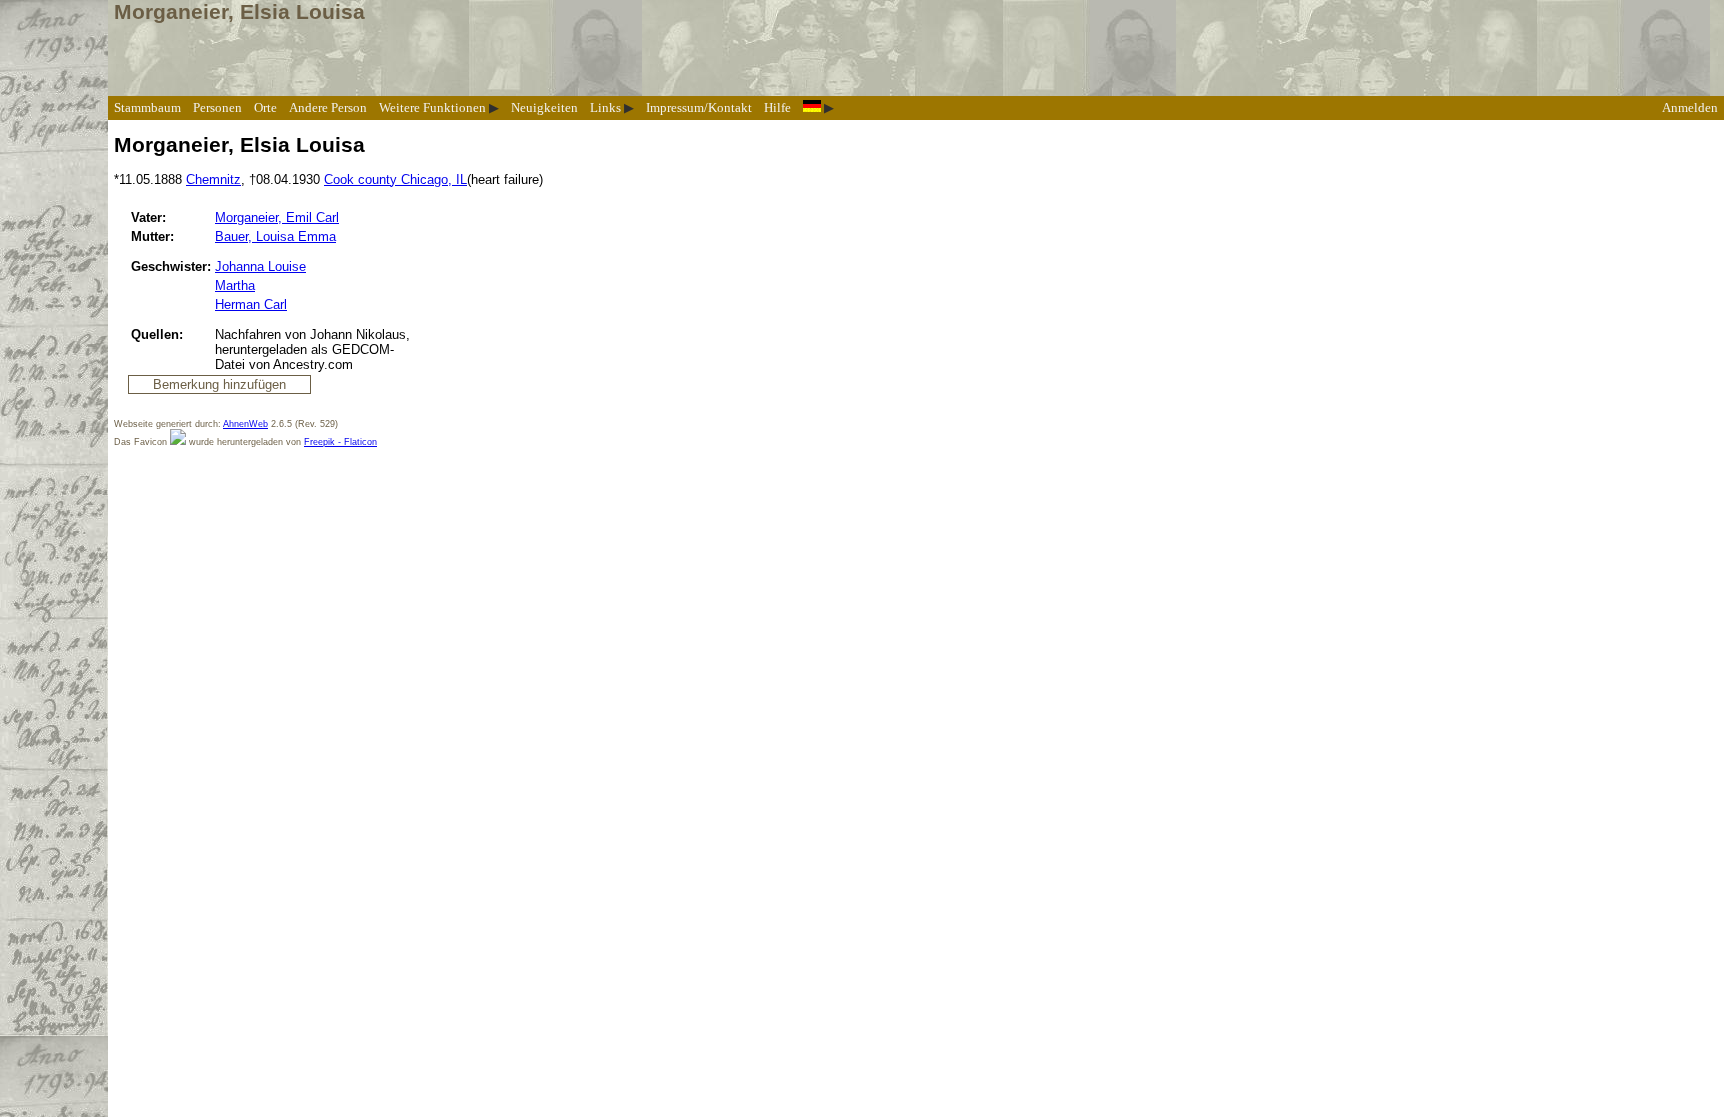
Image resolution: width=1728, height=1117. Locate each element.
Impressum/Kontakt (699, 107)
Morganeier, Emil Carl (277, 217)
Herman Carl (251, 304)
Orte (265, 107)
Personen (217, 107)
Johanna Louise (260, 266)
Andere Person (328, 107)
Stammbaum (147, 107)
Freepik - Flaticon (340, 442)
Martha (235, 285)
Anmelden (1690, 107)
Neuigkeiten (544, 107)
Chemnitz (213, 179)
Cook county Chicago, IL (395, 179)
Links (605, 107)
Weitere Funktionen (432, 107)
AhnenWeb (245, 424)
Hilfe (777, 107)
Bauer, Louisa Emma (275, 236)
